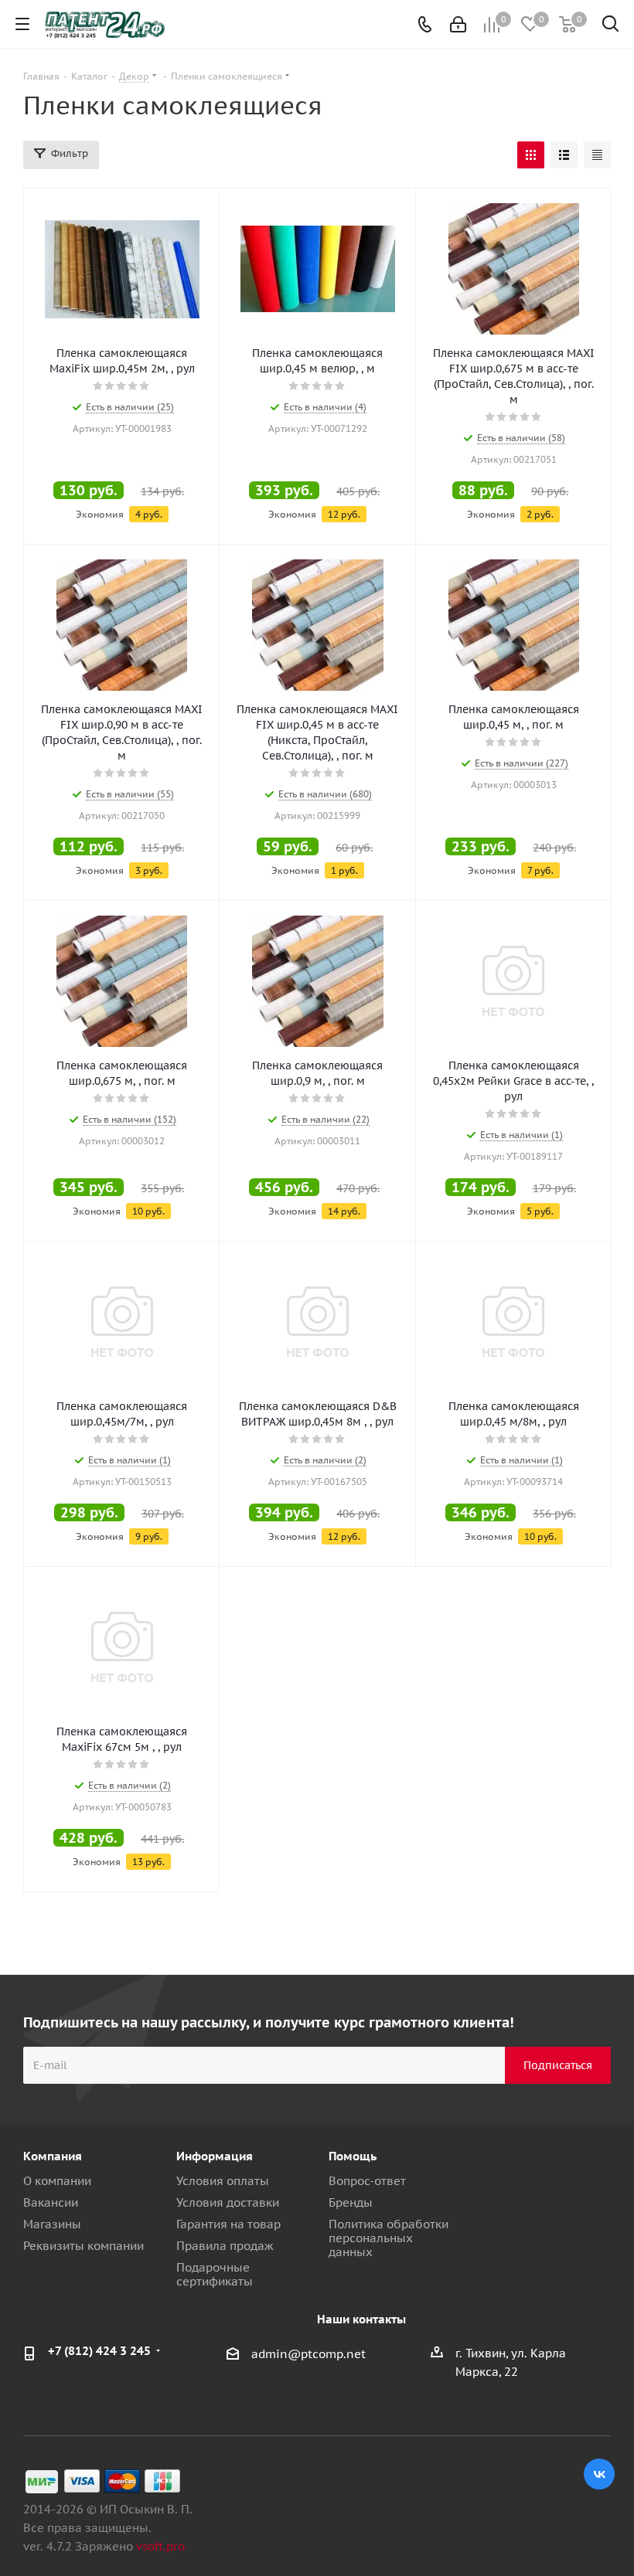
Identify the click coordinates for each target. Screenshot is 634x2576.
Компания (53, 2156)
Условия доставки (228, 2202)
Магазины (52, 2224)
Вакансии (51, 2202)
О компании (57, 2181)
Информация (215, 2156)
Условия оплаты (223, 2181)
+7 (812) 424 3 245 (99, 2351)
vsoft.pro (160, 2546)
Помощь (353, 2156)
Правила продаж (225, 2246)
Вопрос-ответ (367, 2181)
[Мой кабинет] (458, 24)
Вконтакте (599, 2474)
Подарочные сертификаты (215, 2274)
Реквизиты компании (84, 2246)
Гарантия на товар (228, 2224)
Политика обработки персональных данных (389, 2238)
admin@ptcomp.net (308, 2354)
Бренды (351, 2202)
